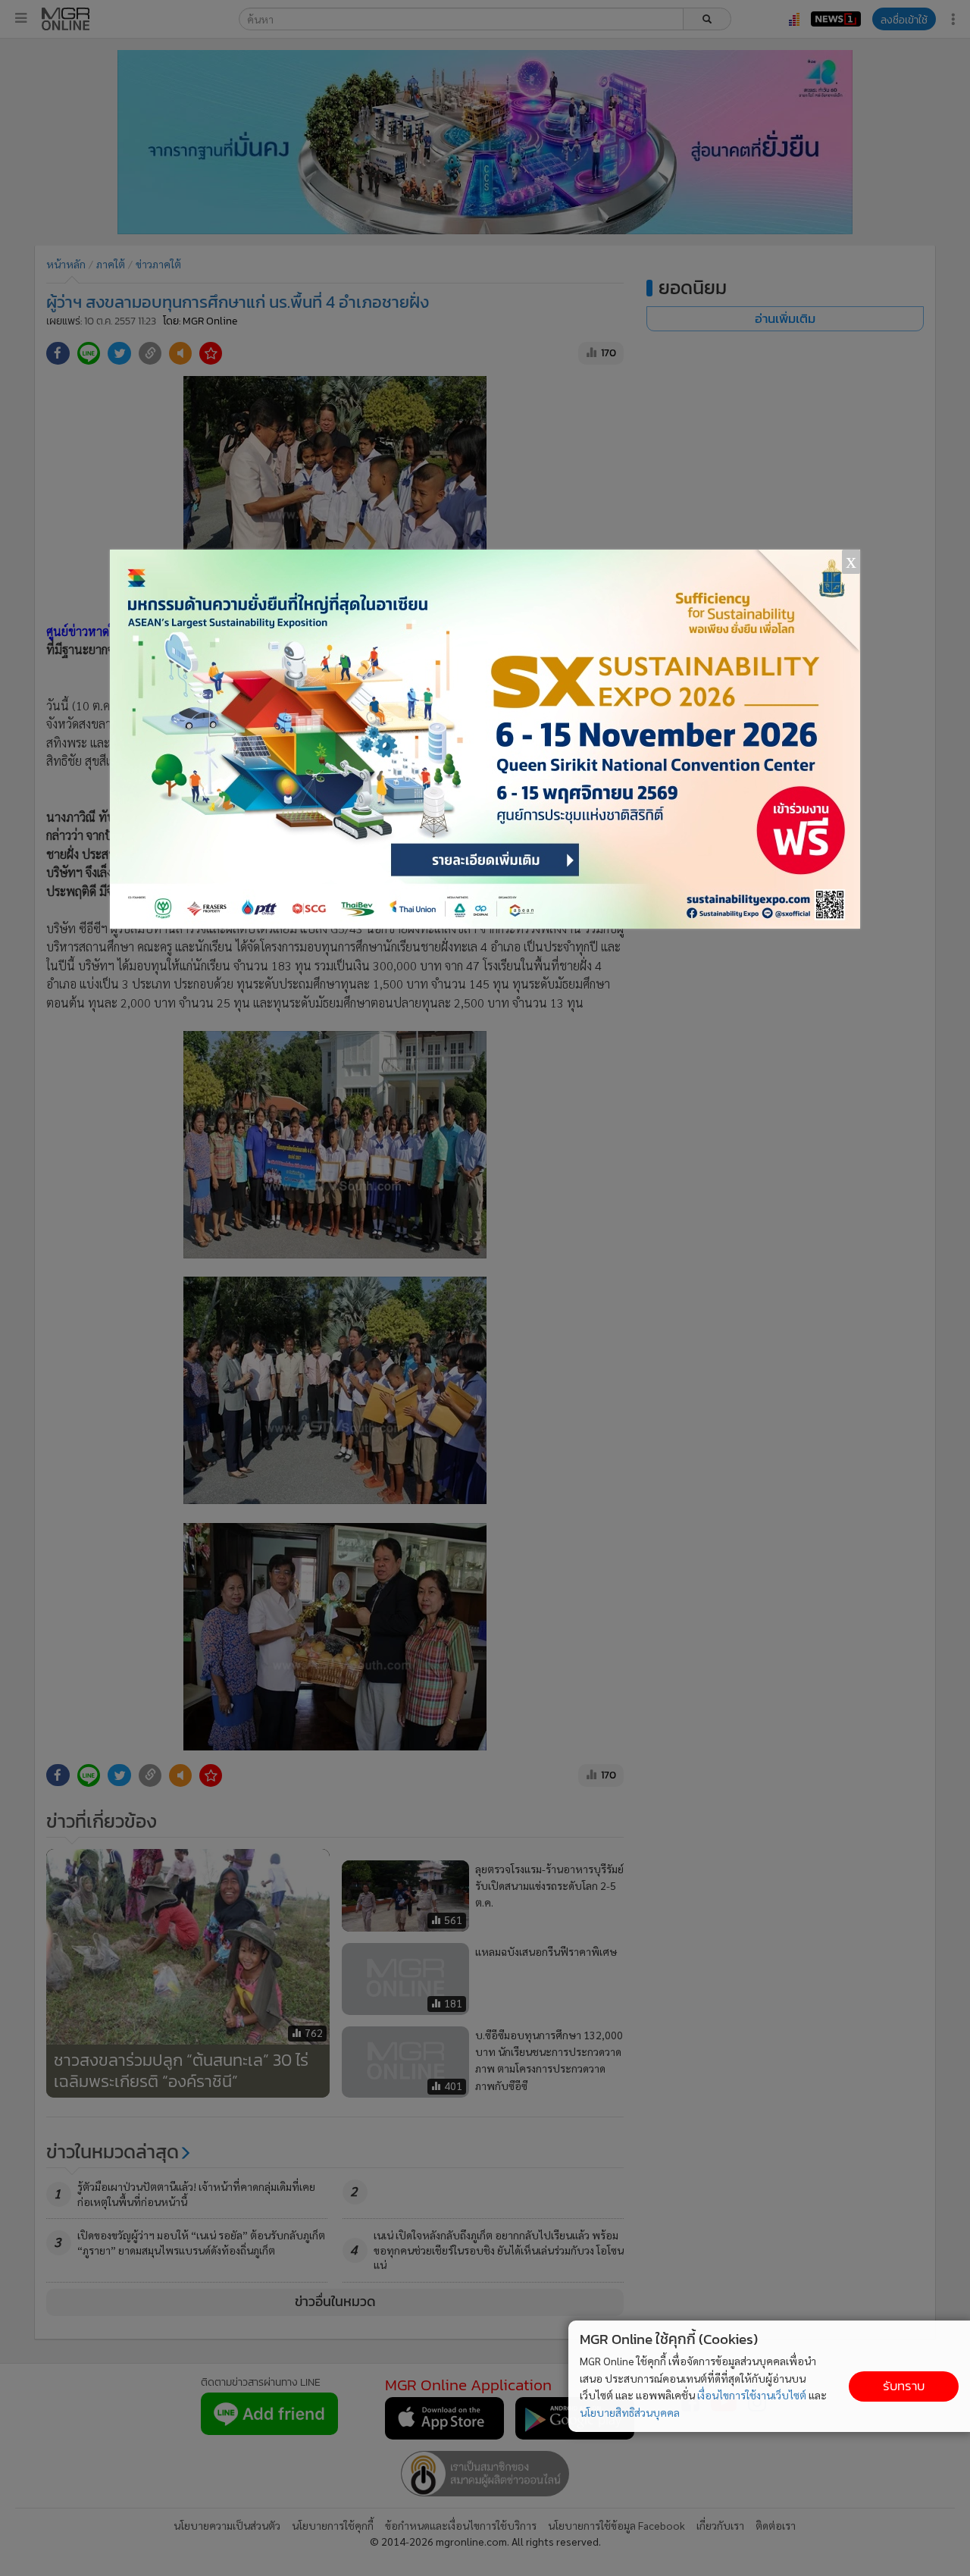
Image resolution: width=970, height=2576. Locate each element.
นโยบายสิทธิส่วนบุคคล (630, 2412)
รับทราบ (904, 2386)
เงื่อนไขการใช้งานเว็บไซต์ (752, 2395)
